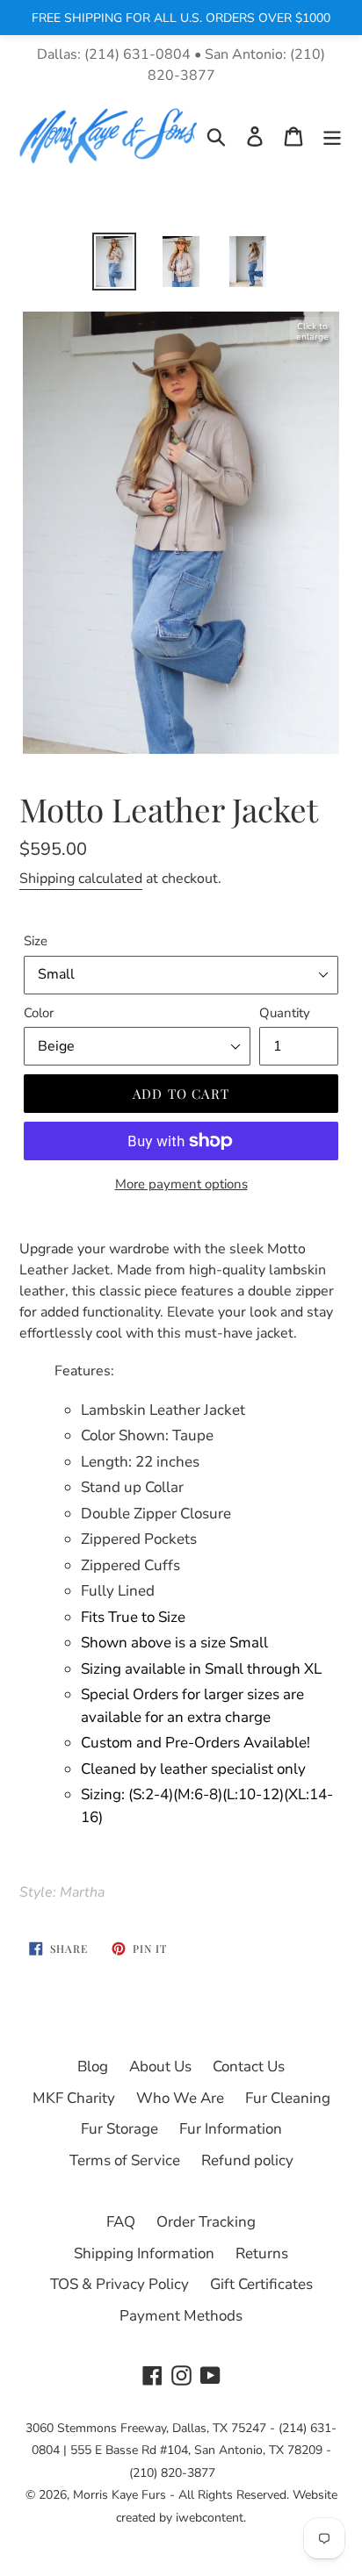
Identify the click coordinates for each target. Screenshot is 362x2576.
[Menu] (332, 136)
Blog (93, 2067)
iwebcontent (210, 2518)
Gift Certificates (261, 2284)
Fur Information (231, 2129)
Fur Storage (119, 2129)
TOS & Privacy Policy (119, 2284)
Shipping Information (144, 2253)
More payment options (181, 1184)
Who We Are (180, 2098)
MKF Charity (74, 2098)
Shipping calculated (81, 879)
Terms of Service (125, 2160)
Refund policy (247, 2160)
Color (39, 1013)
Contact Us (249, 2067)
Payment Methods (181, 2316)
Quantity (285, 1013)
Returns (262, 2253)
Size (36, 941)
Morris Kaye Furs (119, 2495)
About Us (160, 2067)
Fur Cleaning (288, 2098)
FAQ (121, 2222)
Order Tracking (206, 2222)
